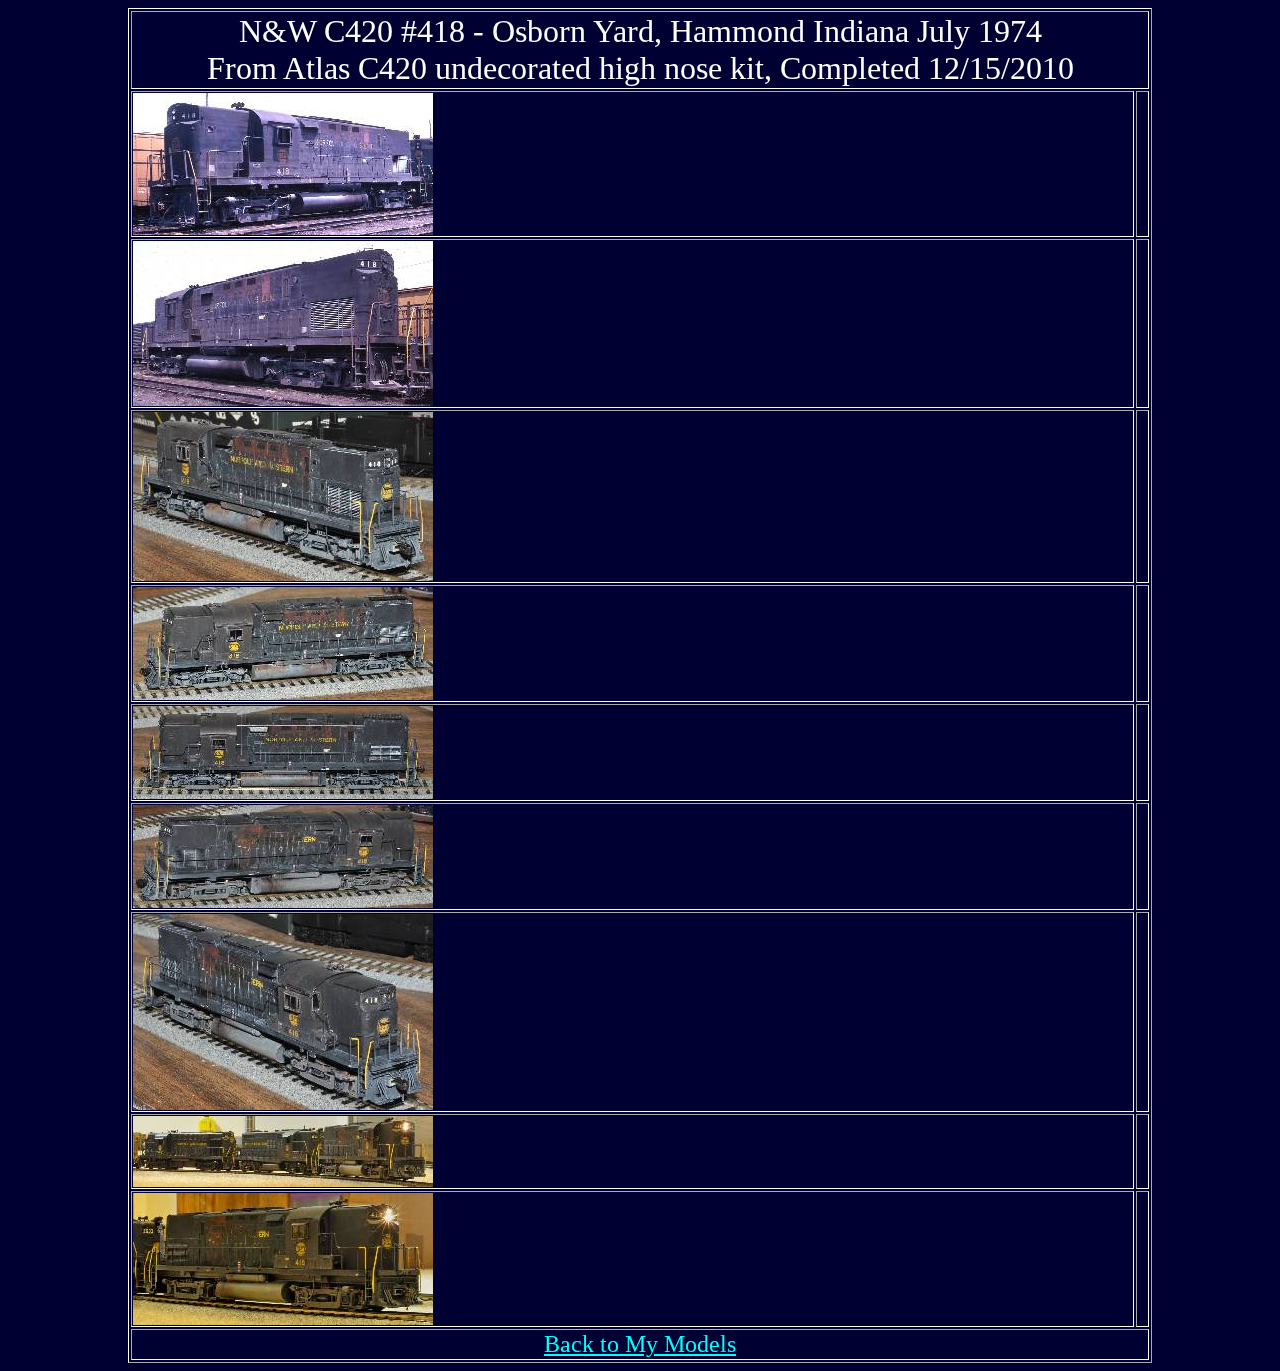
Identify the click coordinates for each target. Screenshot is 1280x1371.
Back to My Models (640, 1344)
